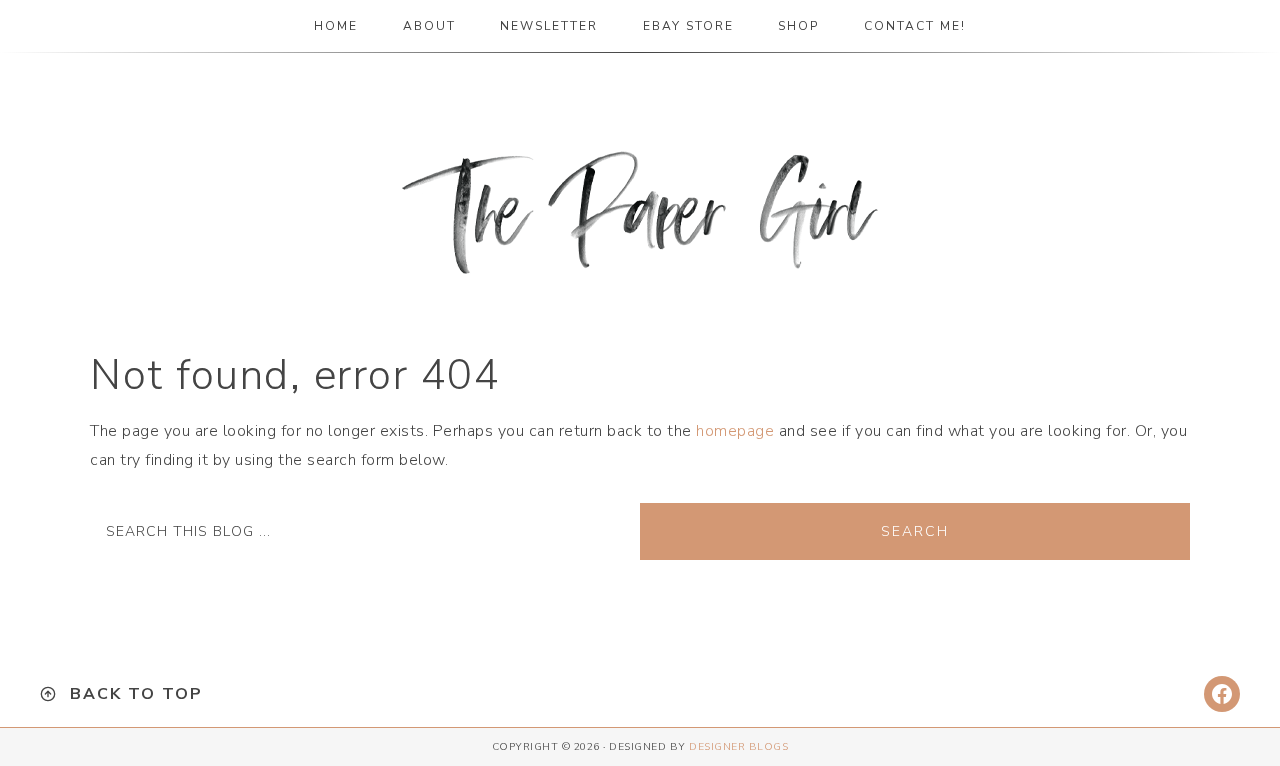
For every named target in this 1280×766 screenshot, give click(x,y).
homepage (735, 431)
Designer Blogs (738, 747)
